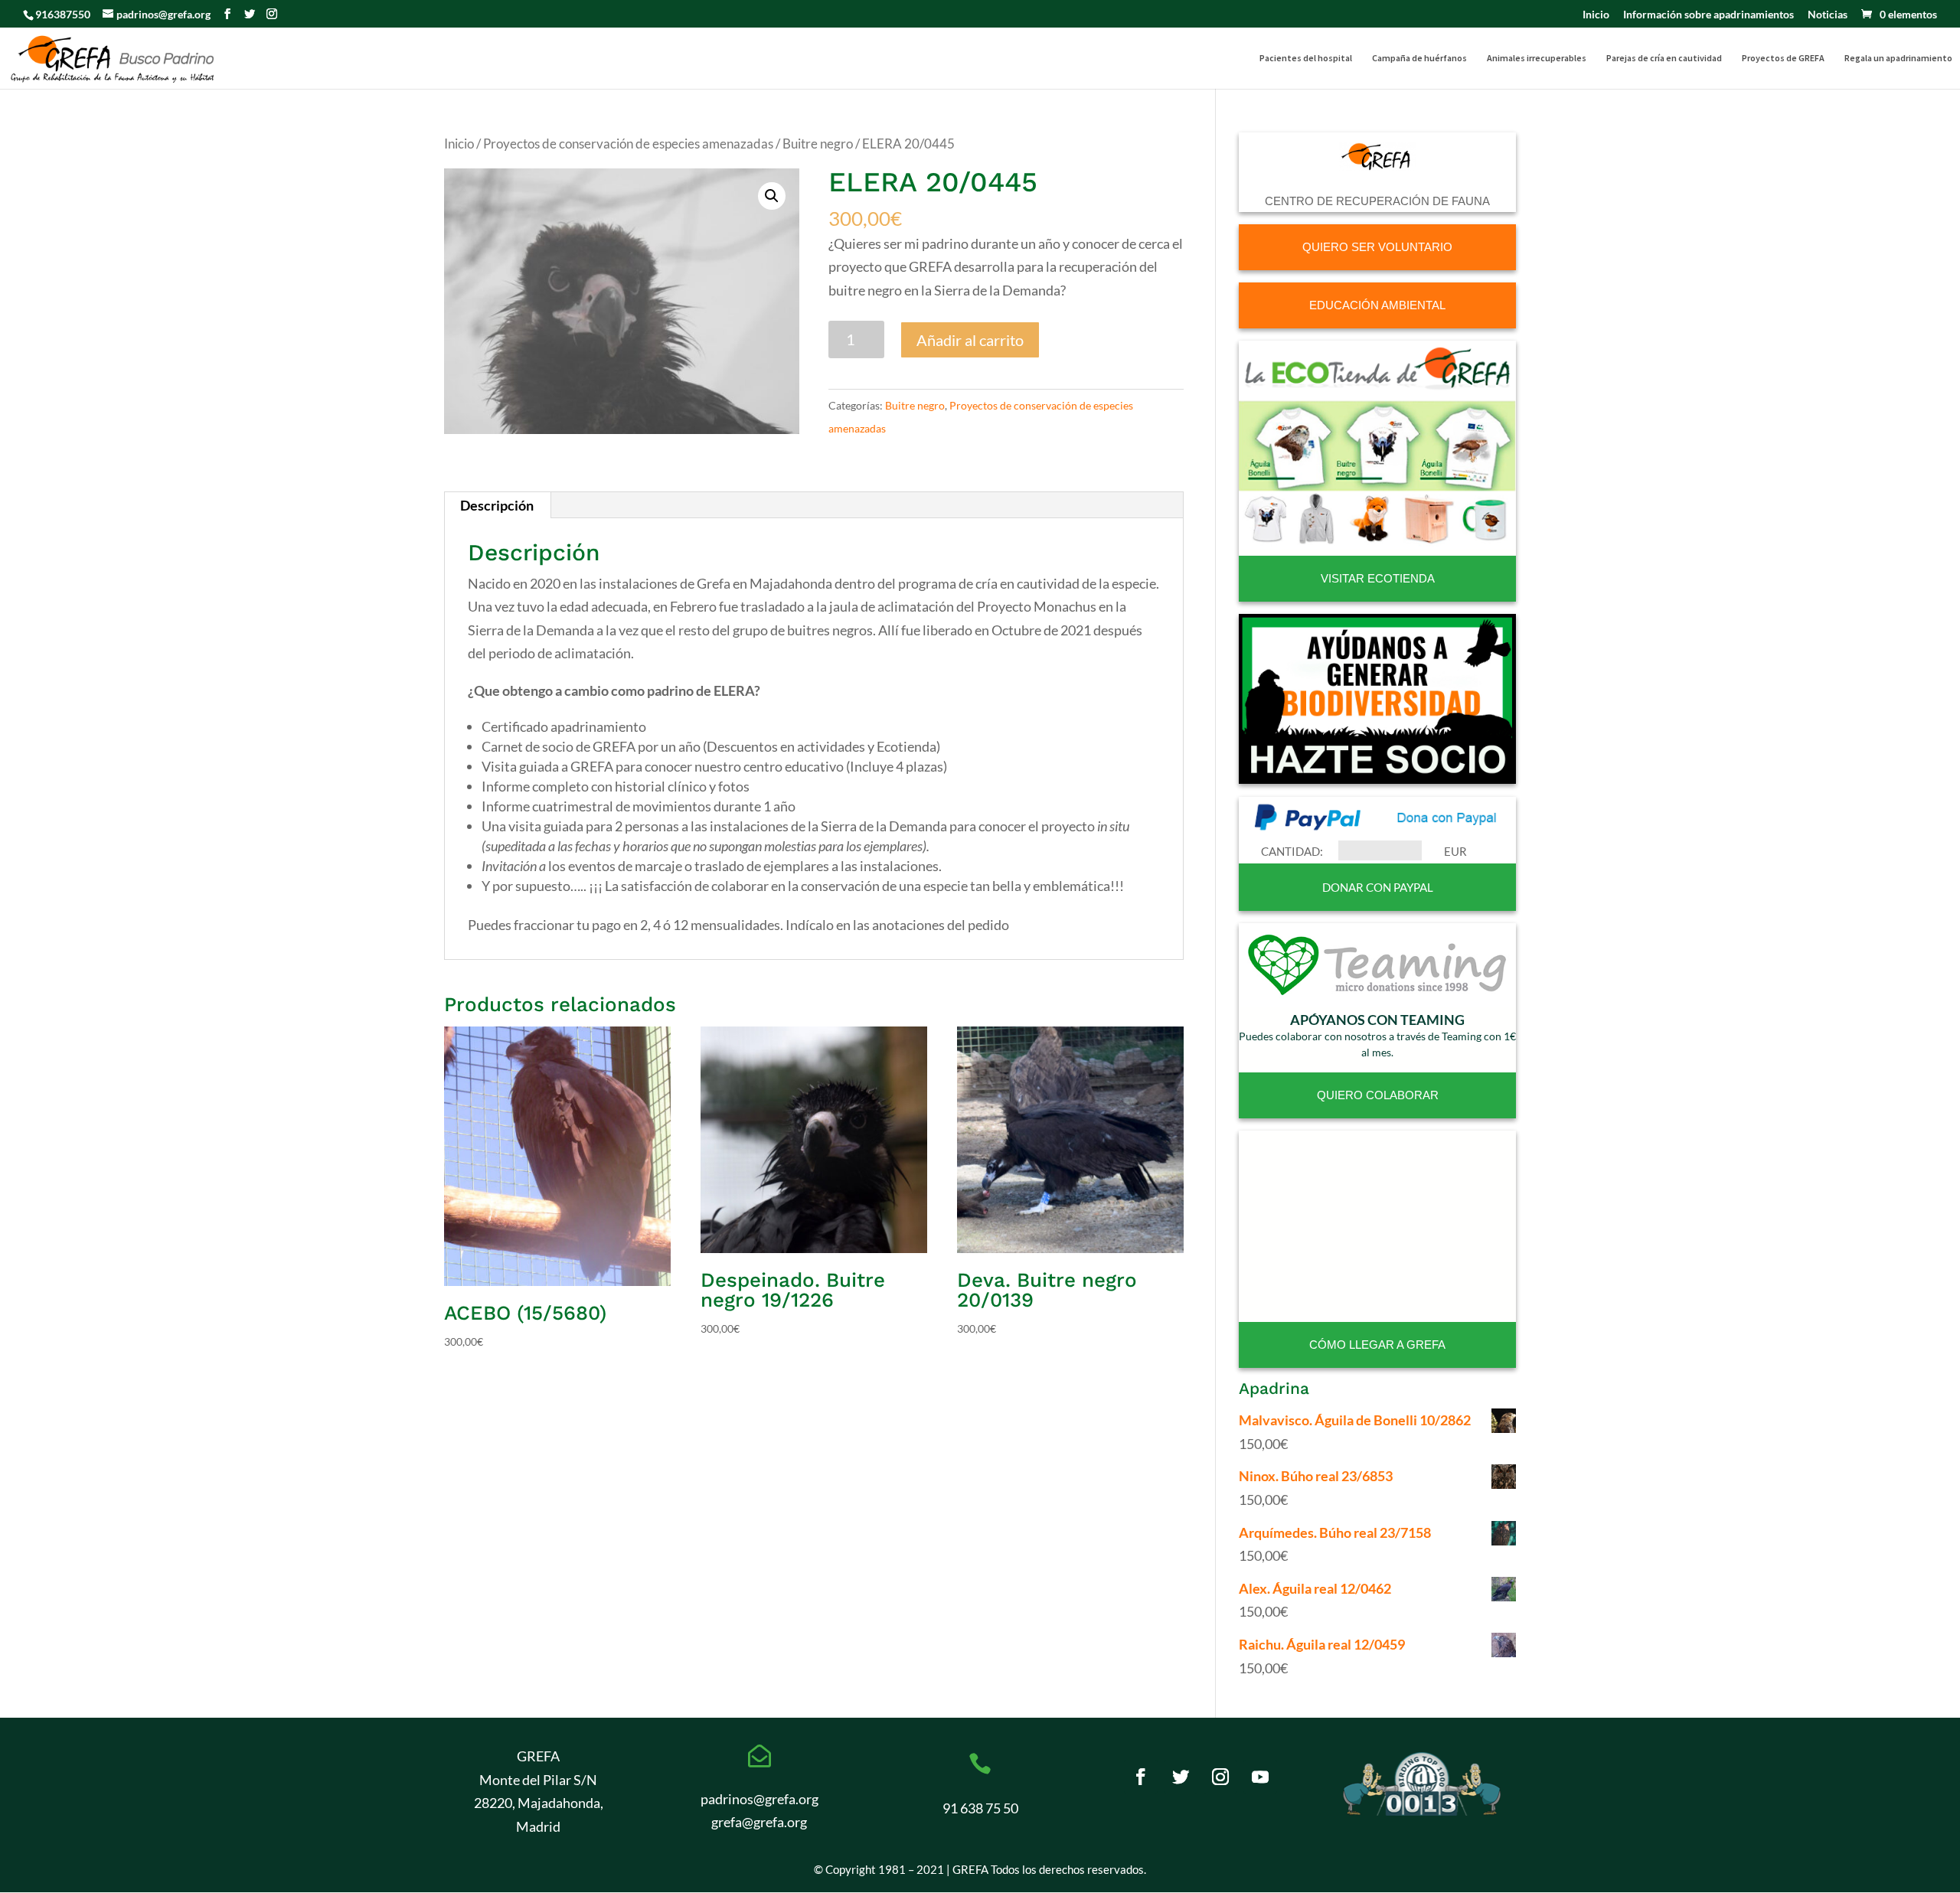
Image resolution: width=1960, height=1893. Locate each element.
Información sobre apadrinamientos (1708, 15)
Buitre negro (818, 144)
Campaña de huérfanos (1419, 58)
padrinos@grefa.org (759, 1799)
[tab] (497, 505)
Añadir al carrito (970, 340)
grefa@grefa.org (759, 1822)
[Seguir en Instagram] (1220, 1777)
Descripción (497, 505)
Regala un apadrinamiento (1898, 58)
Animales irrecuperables (1537, 58)
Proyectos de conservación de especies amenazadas (628, 144)
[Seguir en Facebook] (1141, 1777)
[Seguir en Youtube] (1260, 1777)
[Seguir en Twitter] (1181, 1777)
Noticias (1828, 15)
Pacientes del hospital (1306, 58)
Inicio (1596, 15)
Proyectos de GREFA (1783, 58)
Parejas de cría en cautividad (1664, 58)
